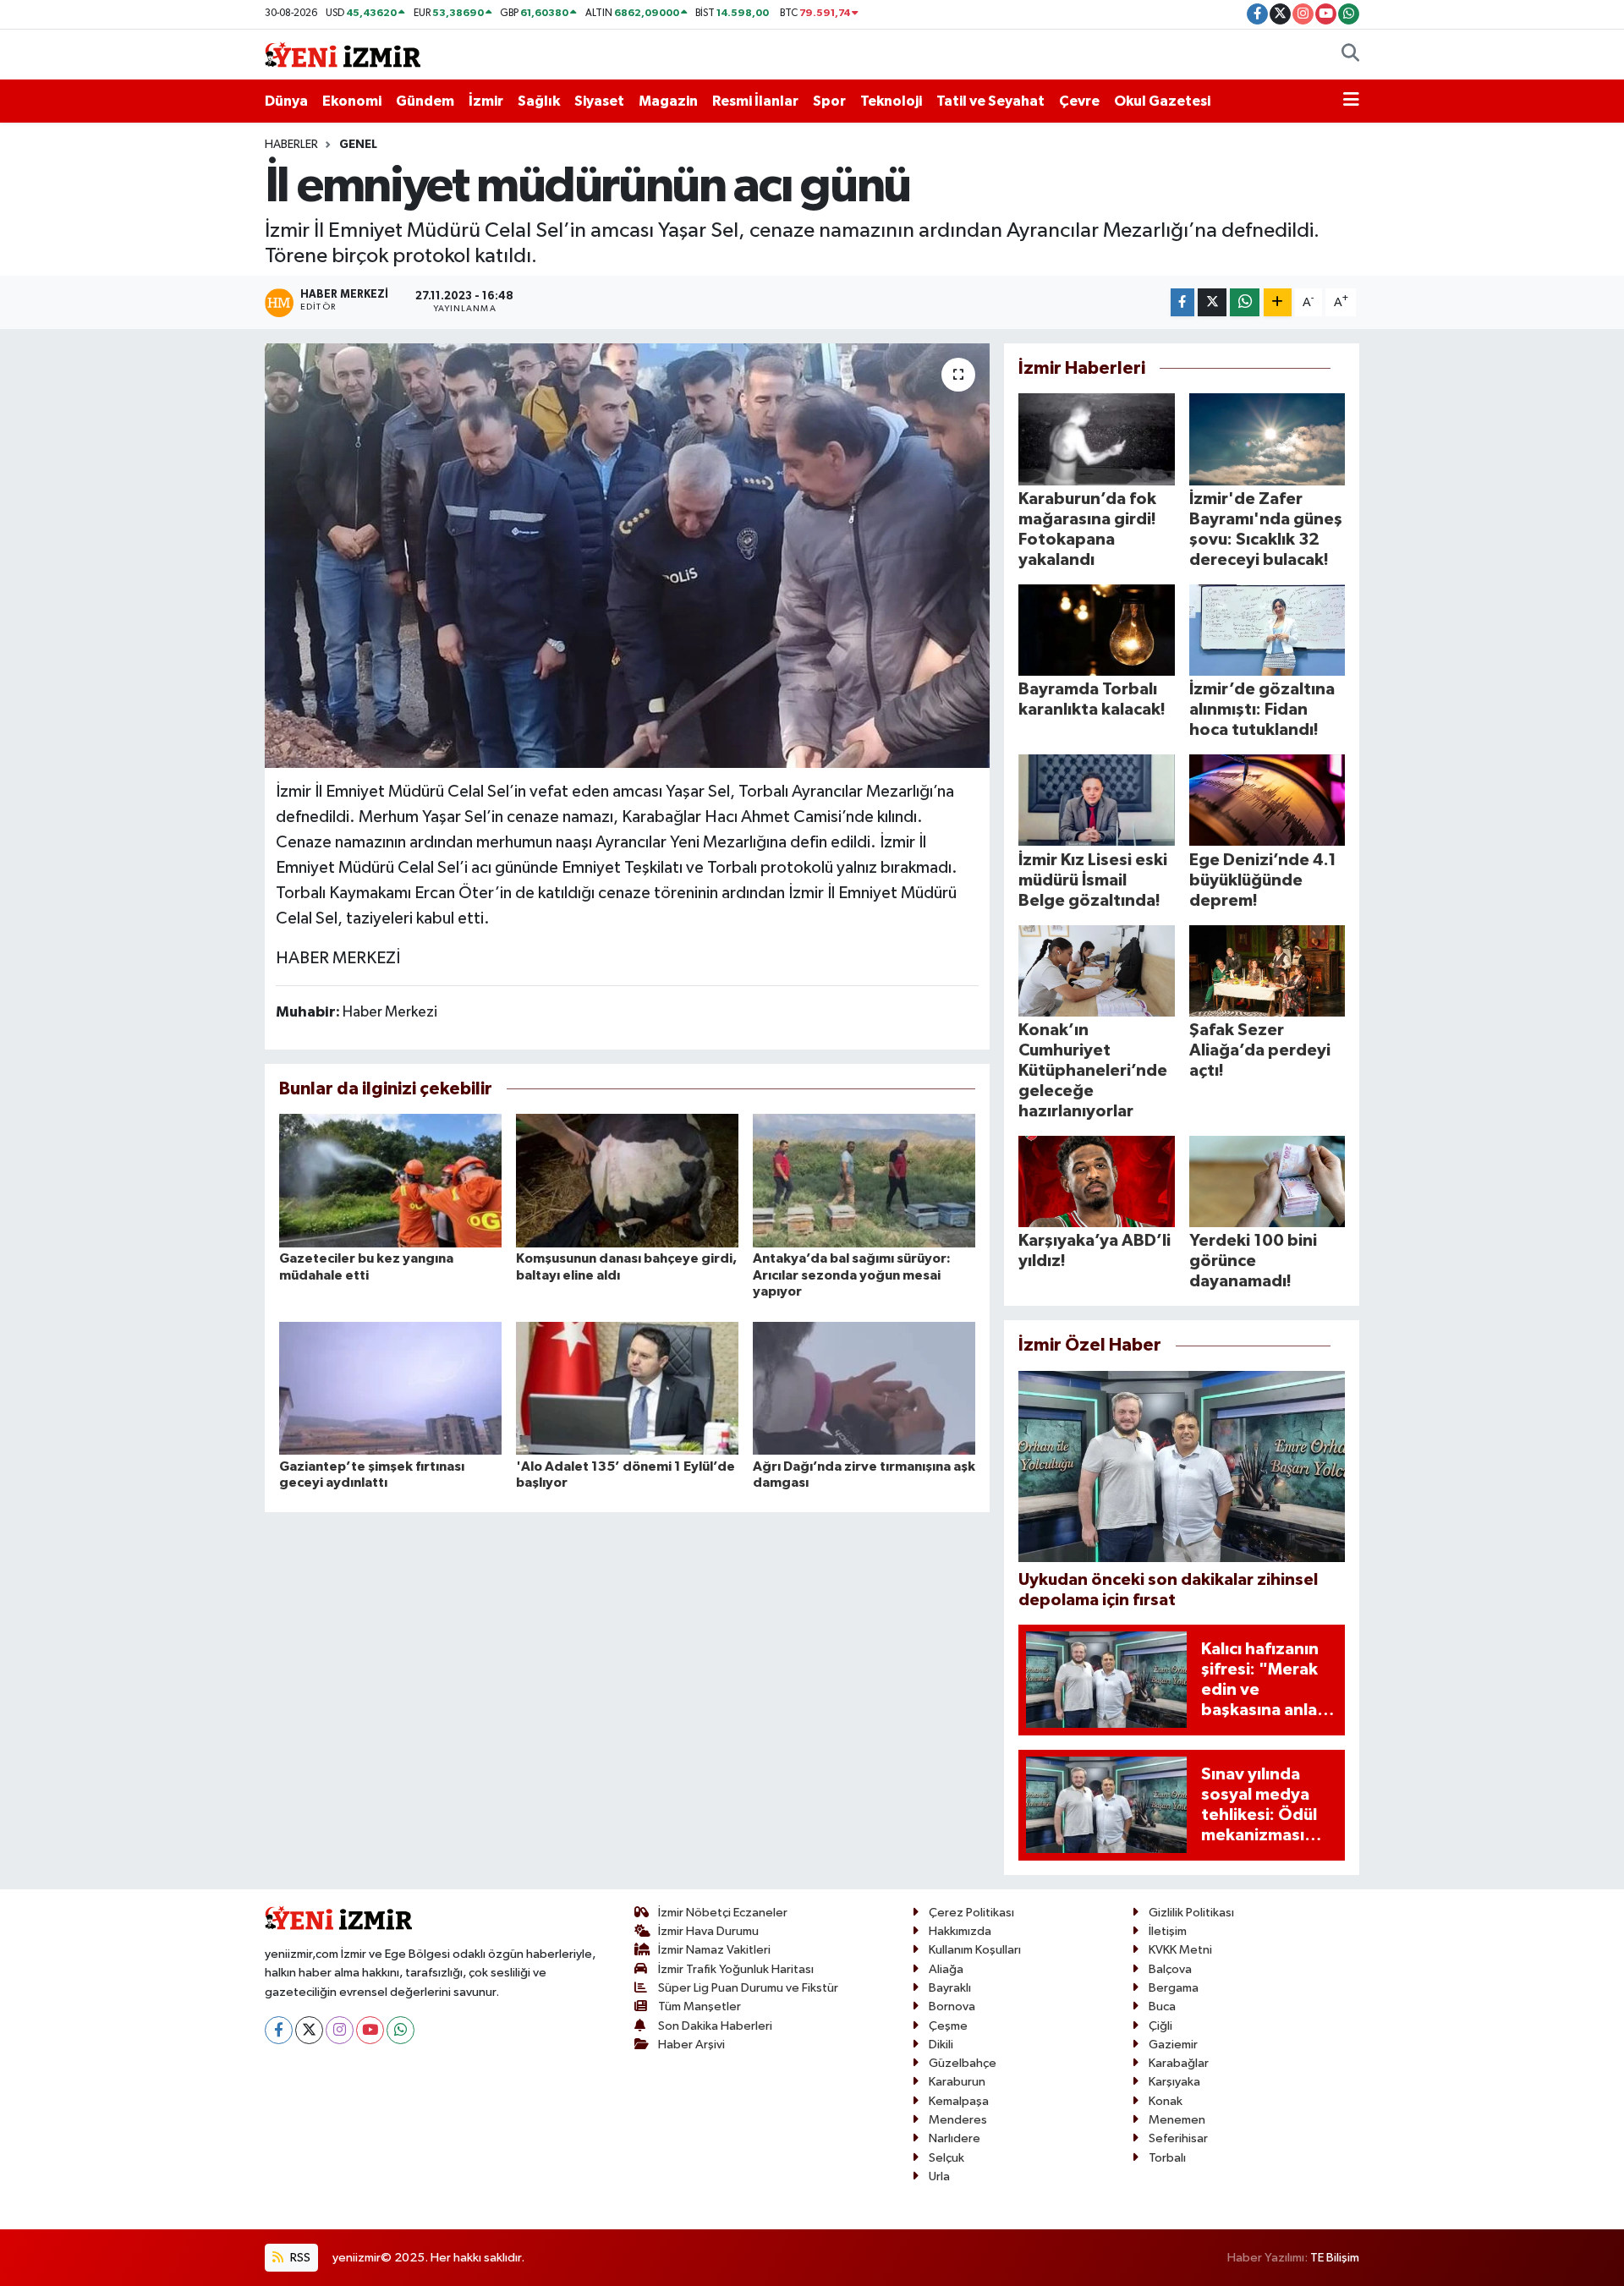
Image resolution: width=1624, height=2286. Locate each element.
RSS (299, 2258)
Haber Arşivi (691, 2045)
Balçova (1170, 1969)
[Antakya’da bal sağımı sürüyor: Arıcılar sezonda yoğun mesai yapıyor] (864, 1180)
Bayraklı (950, 1988)
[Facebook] (279, 2030)
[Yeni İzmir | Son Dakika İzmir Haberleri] (343, 54)
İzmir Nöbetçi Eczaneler (723, 1913)
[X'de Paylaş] (1212, 302)
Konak (1166, 2101)
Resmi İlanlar (755, 101)
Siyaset (599, 101)
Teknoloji (891, 101)
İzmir (486, 101)
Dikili (941, 2045)
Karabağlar (1179, 2063)
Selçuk (946, 2158)
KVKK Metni (1180, 1950)
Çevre (1079, 101)
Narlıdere (955, 2138)
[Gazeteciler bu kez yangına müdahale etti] (390, 1180)
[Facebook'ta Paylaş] (1182, 302)
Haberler (291, 145)
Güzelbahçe (963, 2063)
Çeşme (948, 2026)
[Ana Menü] (1351, 101)
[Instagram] (340, 2030)
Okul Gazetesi (1162, 101)
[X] (309, 2030)
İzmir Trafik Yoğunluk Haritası (736, 1969)
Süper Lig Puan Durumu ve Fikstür (748, 1988)
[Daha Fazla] (1278, 302)
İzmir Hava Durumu (708, 1931)
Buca (1162, 2006)
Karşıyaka (1174, 2082)
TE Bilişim (1335, 2258)
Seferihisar (1178, 2138)
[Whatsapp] (401, 2030)
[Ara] (1350, 55)
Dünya (286, 101)
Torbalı (1167, 2158)
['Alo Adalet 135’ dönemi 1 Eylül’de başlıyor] (627, 1387)
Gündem (425, 101)
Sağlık (539, 101)
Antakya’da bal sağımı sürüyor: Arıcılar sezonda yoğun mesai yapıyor (852, 1275)
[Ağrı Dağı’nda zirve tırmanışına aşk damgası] (864, 1387)
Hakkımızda (960, 1931)
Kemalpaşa (959, 2101)
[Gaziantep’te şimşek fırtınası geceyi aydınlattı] (390, 1387)
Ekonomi (352, 101)
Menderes (958, 2120)
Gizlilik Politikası (1191, 1913)
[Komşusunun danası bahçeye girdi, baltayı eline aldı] (627, 1180)
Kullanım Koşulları (975, 1950)
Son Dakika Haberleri (715, 2026)
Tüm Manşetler (700, 2006)
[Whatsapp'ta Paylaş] (1245, 302)
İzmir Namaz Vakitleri (714, 1950)
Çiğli (1160, 2026)
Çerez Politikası (971, 1913)
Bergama (1174, 1988)
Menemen (1177, 2120)
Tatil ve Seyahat (990, 101)
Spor (829, 101)
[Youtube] (370, 2030)
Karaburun (957, 2082)
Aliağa (946, 1969)
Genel (358, 145)
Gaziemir (1173, 2045)
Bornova (952, 2006)
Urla (939, 2176)
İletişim (1168, 1931)
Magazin (668, 101)
